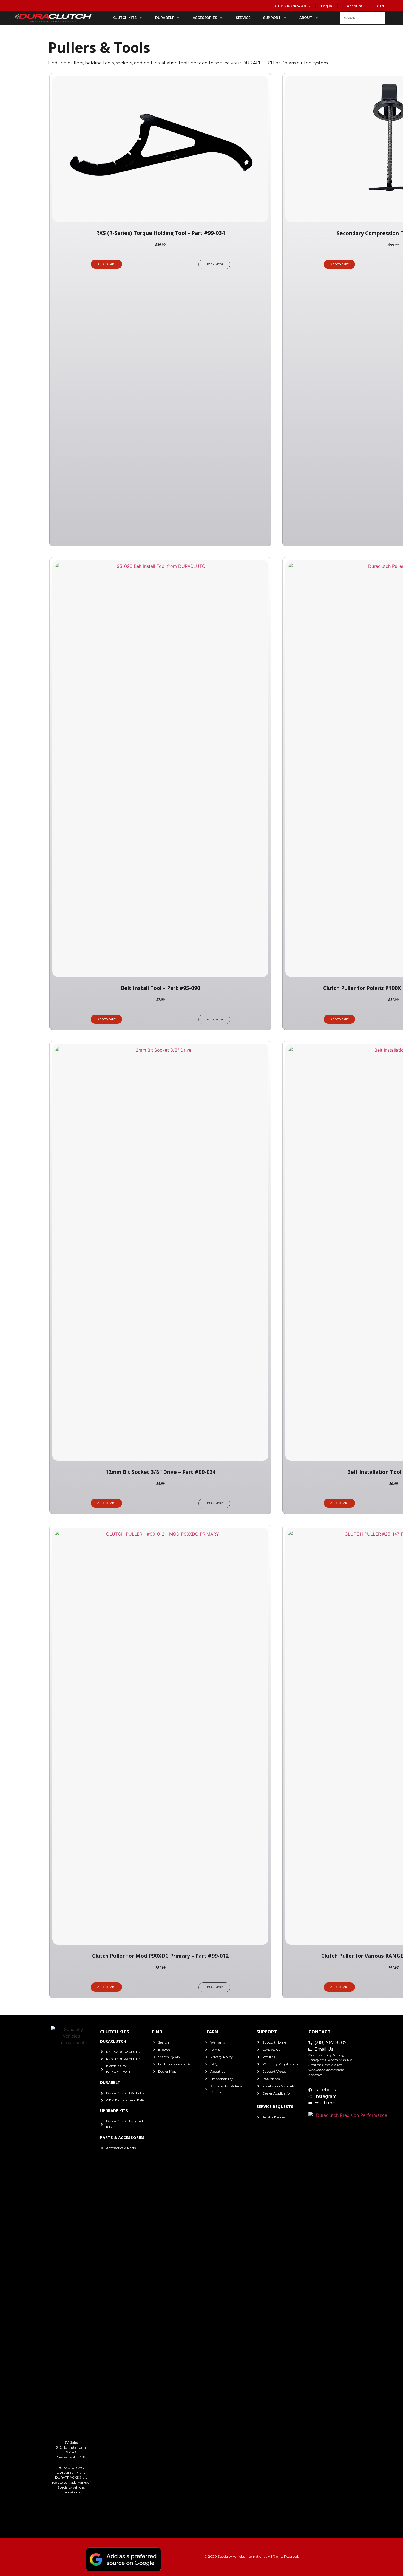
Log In (327, 6)
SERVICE (243, 18)
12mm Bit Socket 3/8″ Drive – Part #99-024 (161, 1472)
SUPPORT (272, 18)
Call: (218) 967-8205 (292, 6)
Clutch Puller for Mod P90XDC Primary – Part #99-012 (160, 1956)
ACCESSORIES (205, 18)
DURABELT (164, 18)
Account (354, 6)
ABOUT (306, 18)
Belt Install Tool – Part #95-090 (160, 988)
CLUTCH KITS (125, 18)
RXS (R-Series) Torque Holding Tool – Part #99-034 (160, 233)
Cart (380, 6)
